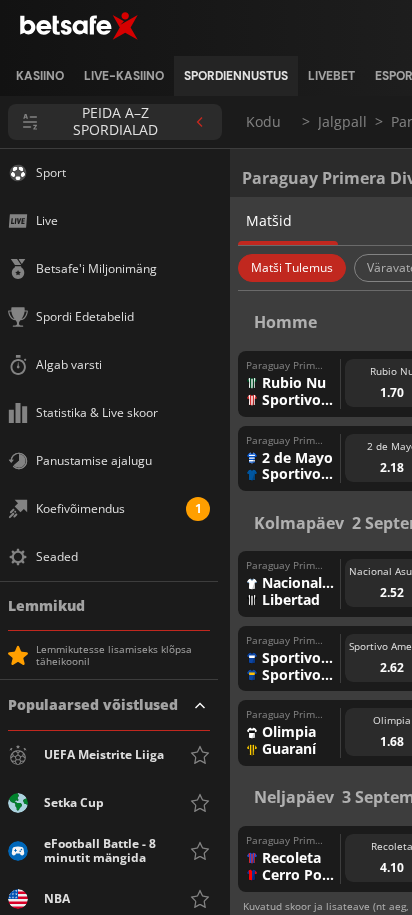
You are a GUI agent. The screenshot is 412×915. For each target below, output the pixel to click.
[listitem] (40, 76)
